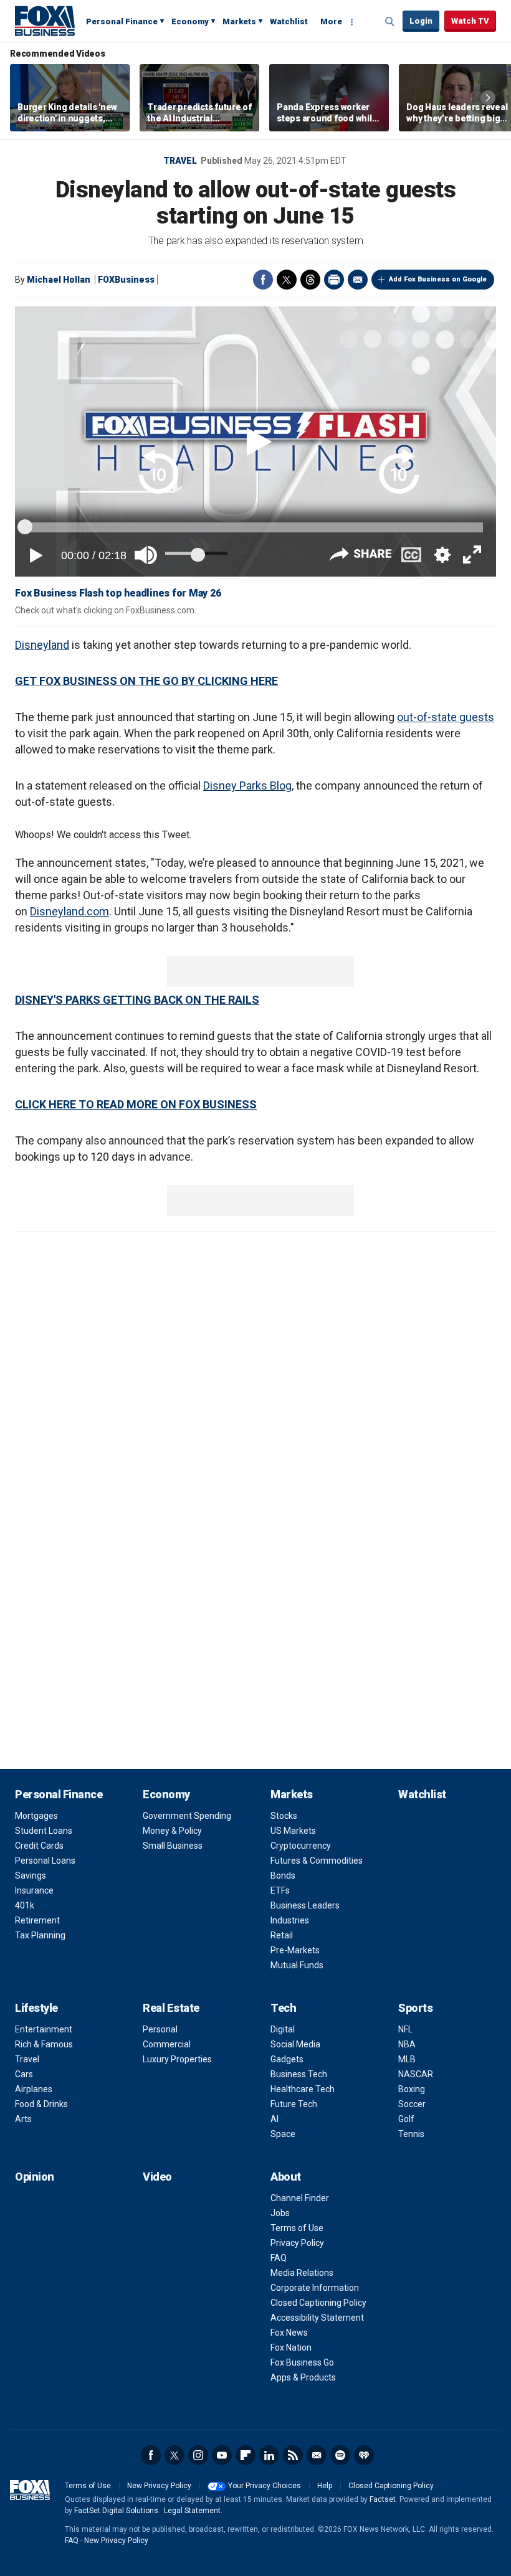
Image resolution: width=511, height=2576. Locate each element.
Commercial (167, 2044)
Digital (283, 2029)
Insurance (34, 1890)
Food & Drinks (41, 2104)
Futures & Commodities (317, 1861)
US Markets (293, 1831)
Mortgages (36, 1816)
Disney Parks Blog (247, 786)
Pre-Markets (295, 1950)
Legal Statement (192, 2511)
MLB (407, 2059)
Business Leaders (305, 1905)
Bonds (283, 1875)
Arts (23, 2119)
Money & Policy (172, 1831)
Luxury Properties (177, 2059)
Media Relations (302, 2273)
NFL (405, 2029)
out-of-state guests (446, 717)
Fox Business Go (302, 2362)
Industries (290, 1920)
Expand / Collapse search (390, 22)
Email (358, 280)
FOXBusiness (126, 280)
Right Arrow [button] (488, 98)
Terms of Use (297, 2228)
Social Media (295, 2044)
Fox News (289, 2333)
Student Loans (44, 1831)
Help (325, 2486)
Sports (415, 2008)
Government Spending (187, 1816)
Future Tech (294, 2104)
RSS (293, 2455)
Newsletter (317, 2455)
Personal (160, 2029)
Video (157, 2177)
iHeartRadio (364, 2455)
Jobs (280, 2213)
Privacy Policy (297, 2243)
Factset (383, 2499)
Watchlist (289, 21)
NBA (407, 2044)
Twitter (287, 280)
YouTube (222, 2455)
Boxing (412, 2089)
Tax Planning (40, 1935)
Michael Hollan (59, 280)
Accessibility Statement (317, 2318)
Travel (180, 161)
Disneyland (42, 645)
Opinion (35, 2177)
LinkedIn (269, 2455)
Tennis (411, 2134)
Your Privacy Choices (265, 2486)
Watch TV (470, 21)
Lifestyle (36, 2008)
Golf (406, 2119)
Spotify (340, 2455)
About (286, 2177)
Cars (24, 2074)
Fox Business (45, 21)
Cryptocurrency (301, 1846)
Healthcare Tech (303, 2089)
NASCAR (416, 2074)
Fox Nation (291, 2347)
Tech (283, 2008)
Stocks (284, 1816)
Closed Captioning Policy (318, 2303)
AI (275, 2119)
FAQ (279, 2258)
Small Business (173, 1846)
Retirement (37, 1920)
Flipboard (246, 2455)
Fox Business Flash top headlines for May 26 (118, 593)
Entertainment (44, 2029)
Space (283, 2134)
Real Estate (171, 2008)
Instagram (198, 2455)
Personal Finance (122, 21)
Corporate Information (315, 2288)
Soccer (412, 2104)
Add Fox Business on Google (438, 279)
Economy (190, 21)
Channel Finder (300, 2198)
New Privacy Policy (159, 2486)
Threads (310, 280)
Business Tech (299, 2074)
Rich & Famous (44, 2044)
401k (25, 1905)
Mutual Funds (297, 1965)
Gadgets (287, 2059)
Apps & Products (303, 2377)
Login (421, 21)
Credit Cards (39, 1846)
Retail (282, 1935)
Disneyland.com (69, 911)
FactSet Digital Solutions (116, 2511)
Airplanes (34, 2089)
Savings (31, 1875)
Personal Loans (45, 1861)
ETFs (280, 1890)
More (331, 21)
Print (334, 280)
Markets (239, 21)
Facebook (263, 280)
